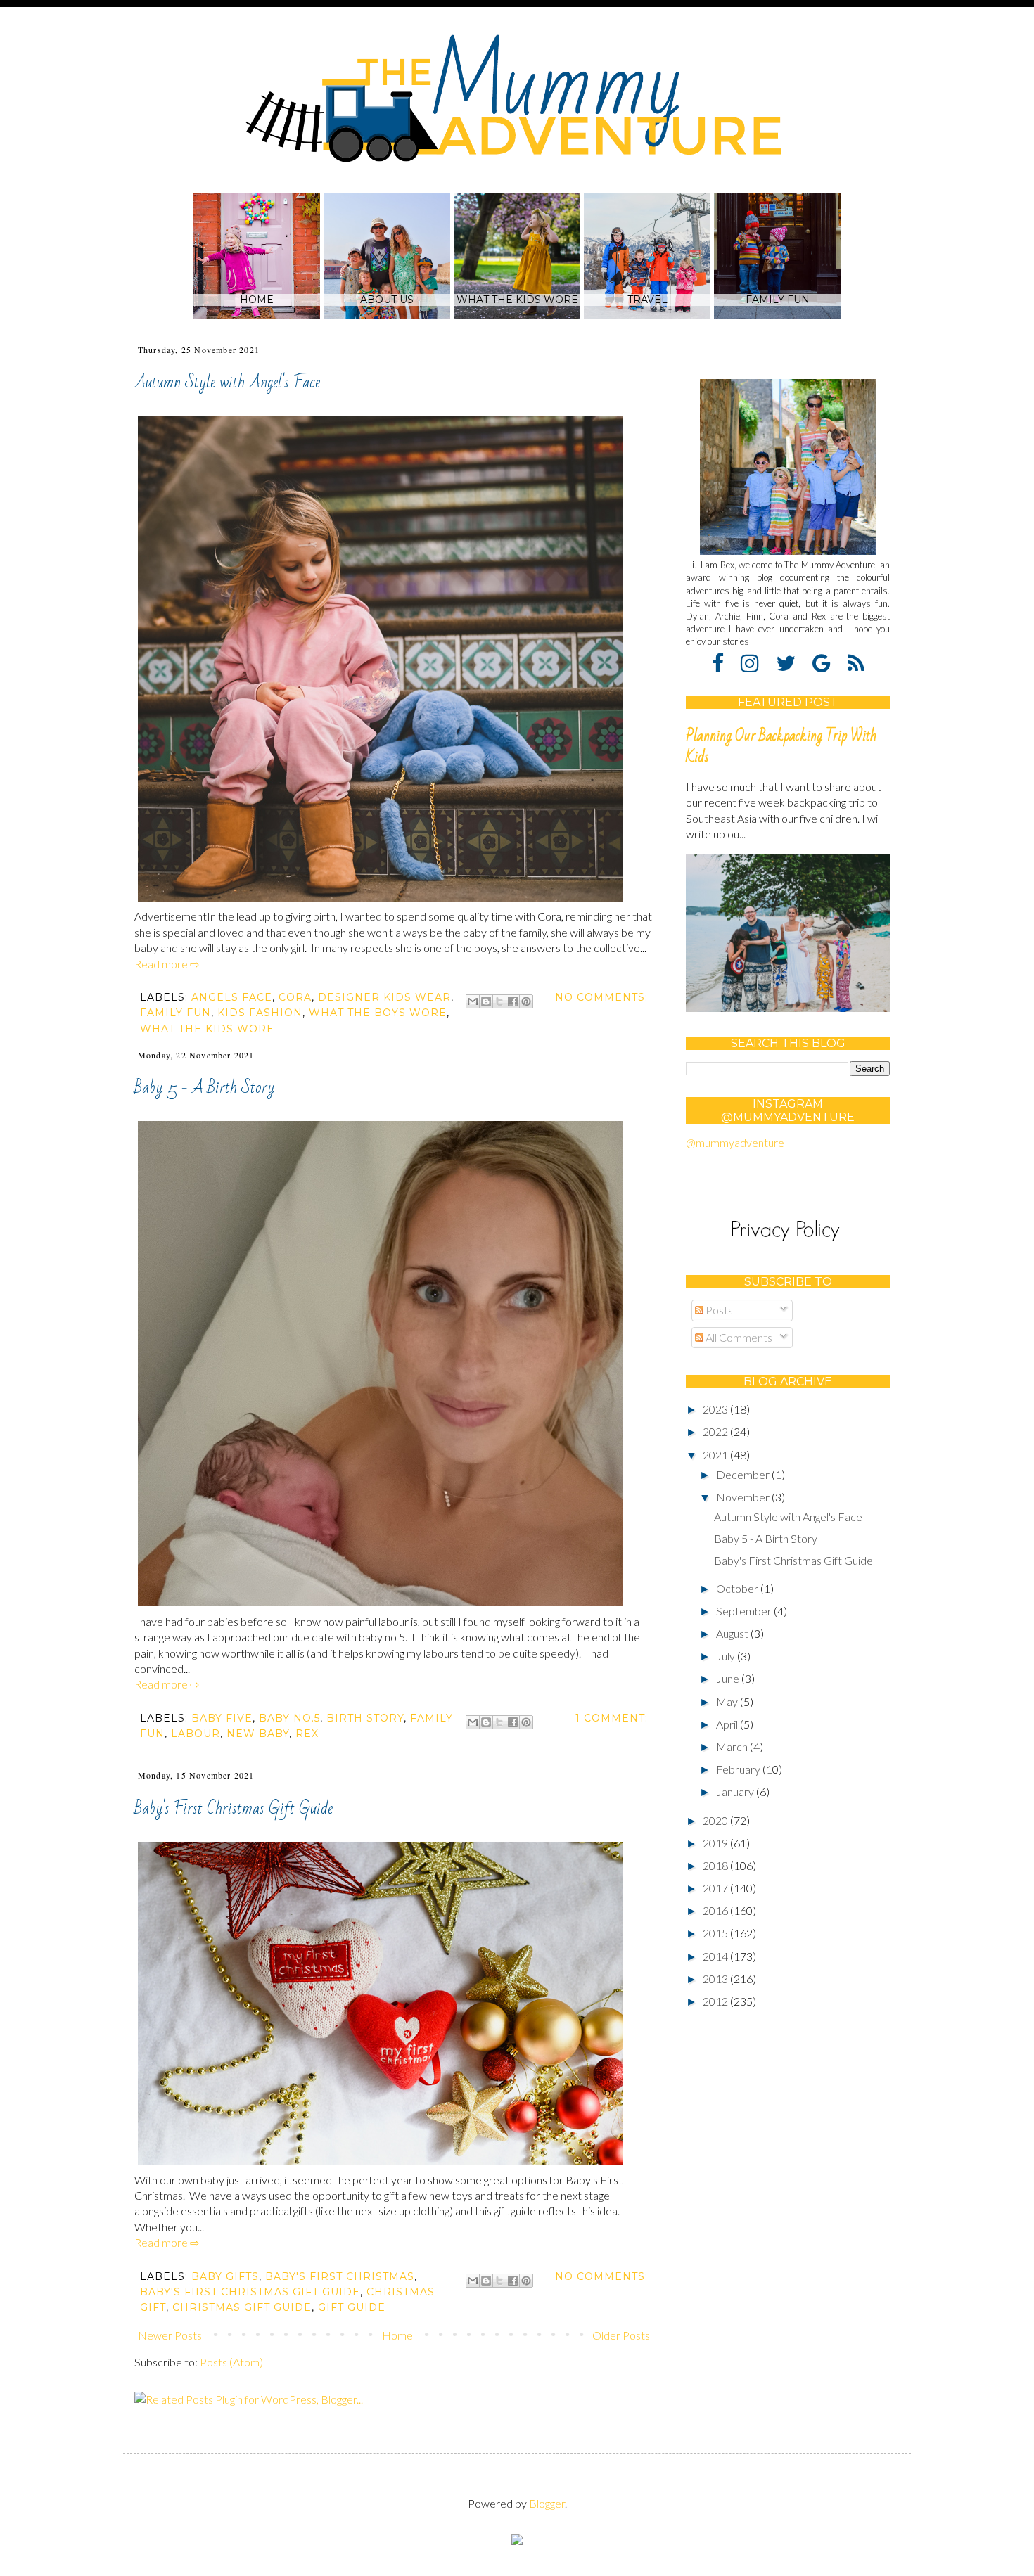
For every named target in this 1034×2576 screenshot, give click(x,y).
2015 (716, 1933)
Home (397, 2335)
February (739, 1769)
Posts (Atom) (231, 2362)
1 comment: (612, 1718)
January (736, 1792)
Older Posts (621, 2335)
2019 (716, 1843)
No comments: (601, 997)
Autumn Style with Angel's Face (227, 382)
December (744, 1474)
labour (196, 1734)
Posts (718, 1310)
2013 (716, 1979)
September (745, 1611)
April (728, 1724)
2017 (716, 1888)
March (733, 1747)
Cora (295, 997)
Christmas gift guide (242, 2307)
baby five (222, 1718)
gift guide (352, 2307)
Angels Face (232, 997)
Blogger (547, 2503)
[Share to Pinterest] (526, 1001)
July (727, 1656)
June (729, 1678)
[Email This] (473, 1001)
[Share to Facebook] (513, 1001)
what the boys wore (378, 1013)
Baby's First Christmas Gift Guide (234, 1808)
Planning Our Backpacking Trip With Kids (781, 746)
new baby (258, 1734)
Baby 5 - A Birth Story (204, 1088)
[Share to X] (499, 1001)
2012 (716, 2001)
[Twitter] (793, 662)
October (738, 1588)
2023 (716, 1409)
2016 (716, 1910)
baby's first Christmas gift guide (250, 2292)
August (733, 1633)
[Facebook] (725, 662)
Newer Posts (170, 2335)
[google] (829, 662)
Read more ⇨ (167, 964)
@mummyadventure (735, 1142)
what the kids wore (207, 1029)
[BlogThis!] (486, 1001)
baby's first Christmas (340, 2276)
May (728, 1702)
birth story (365, 1718)
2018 (716, 1865)
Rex (307, 1734)
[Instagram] (757, 662)
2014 (716, 1956)
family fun (175, 1013)
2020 (716, 1820)
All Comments (738, 1337)
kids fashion (260, 1013)
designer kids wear (384, 997)
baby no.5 (289, 1718)
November (744, 1497)
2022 (716, 1431)
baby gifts (225, 2276)
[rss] (856, 662)
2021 (716, 1455)
